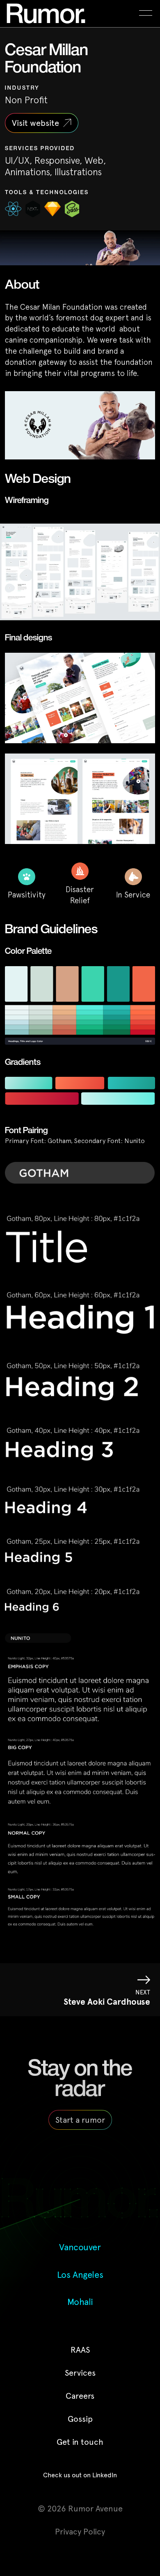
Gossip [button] (80, 2419)
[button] (146, 13)
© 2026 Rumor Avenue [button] (80, 2509)
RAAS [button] (80, 2350)
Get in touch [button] (80, 2442)
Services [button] (80, 2373)
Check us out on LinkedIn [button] (80, 2475)
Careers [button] (80, 2396)
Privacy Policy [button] (80, 2532)
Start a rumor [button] (80, 2120)
